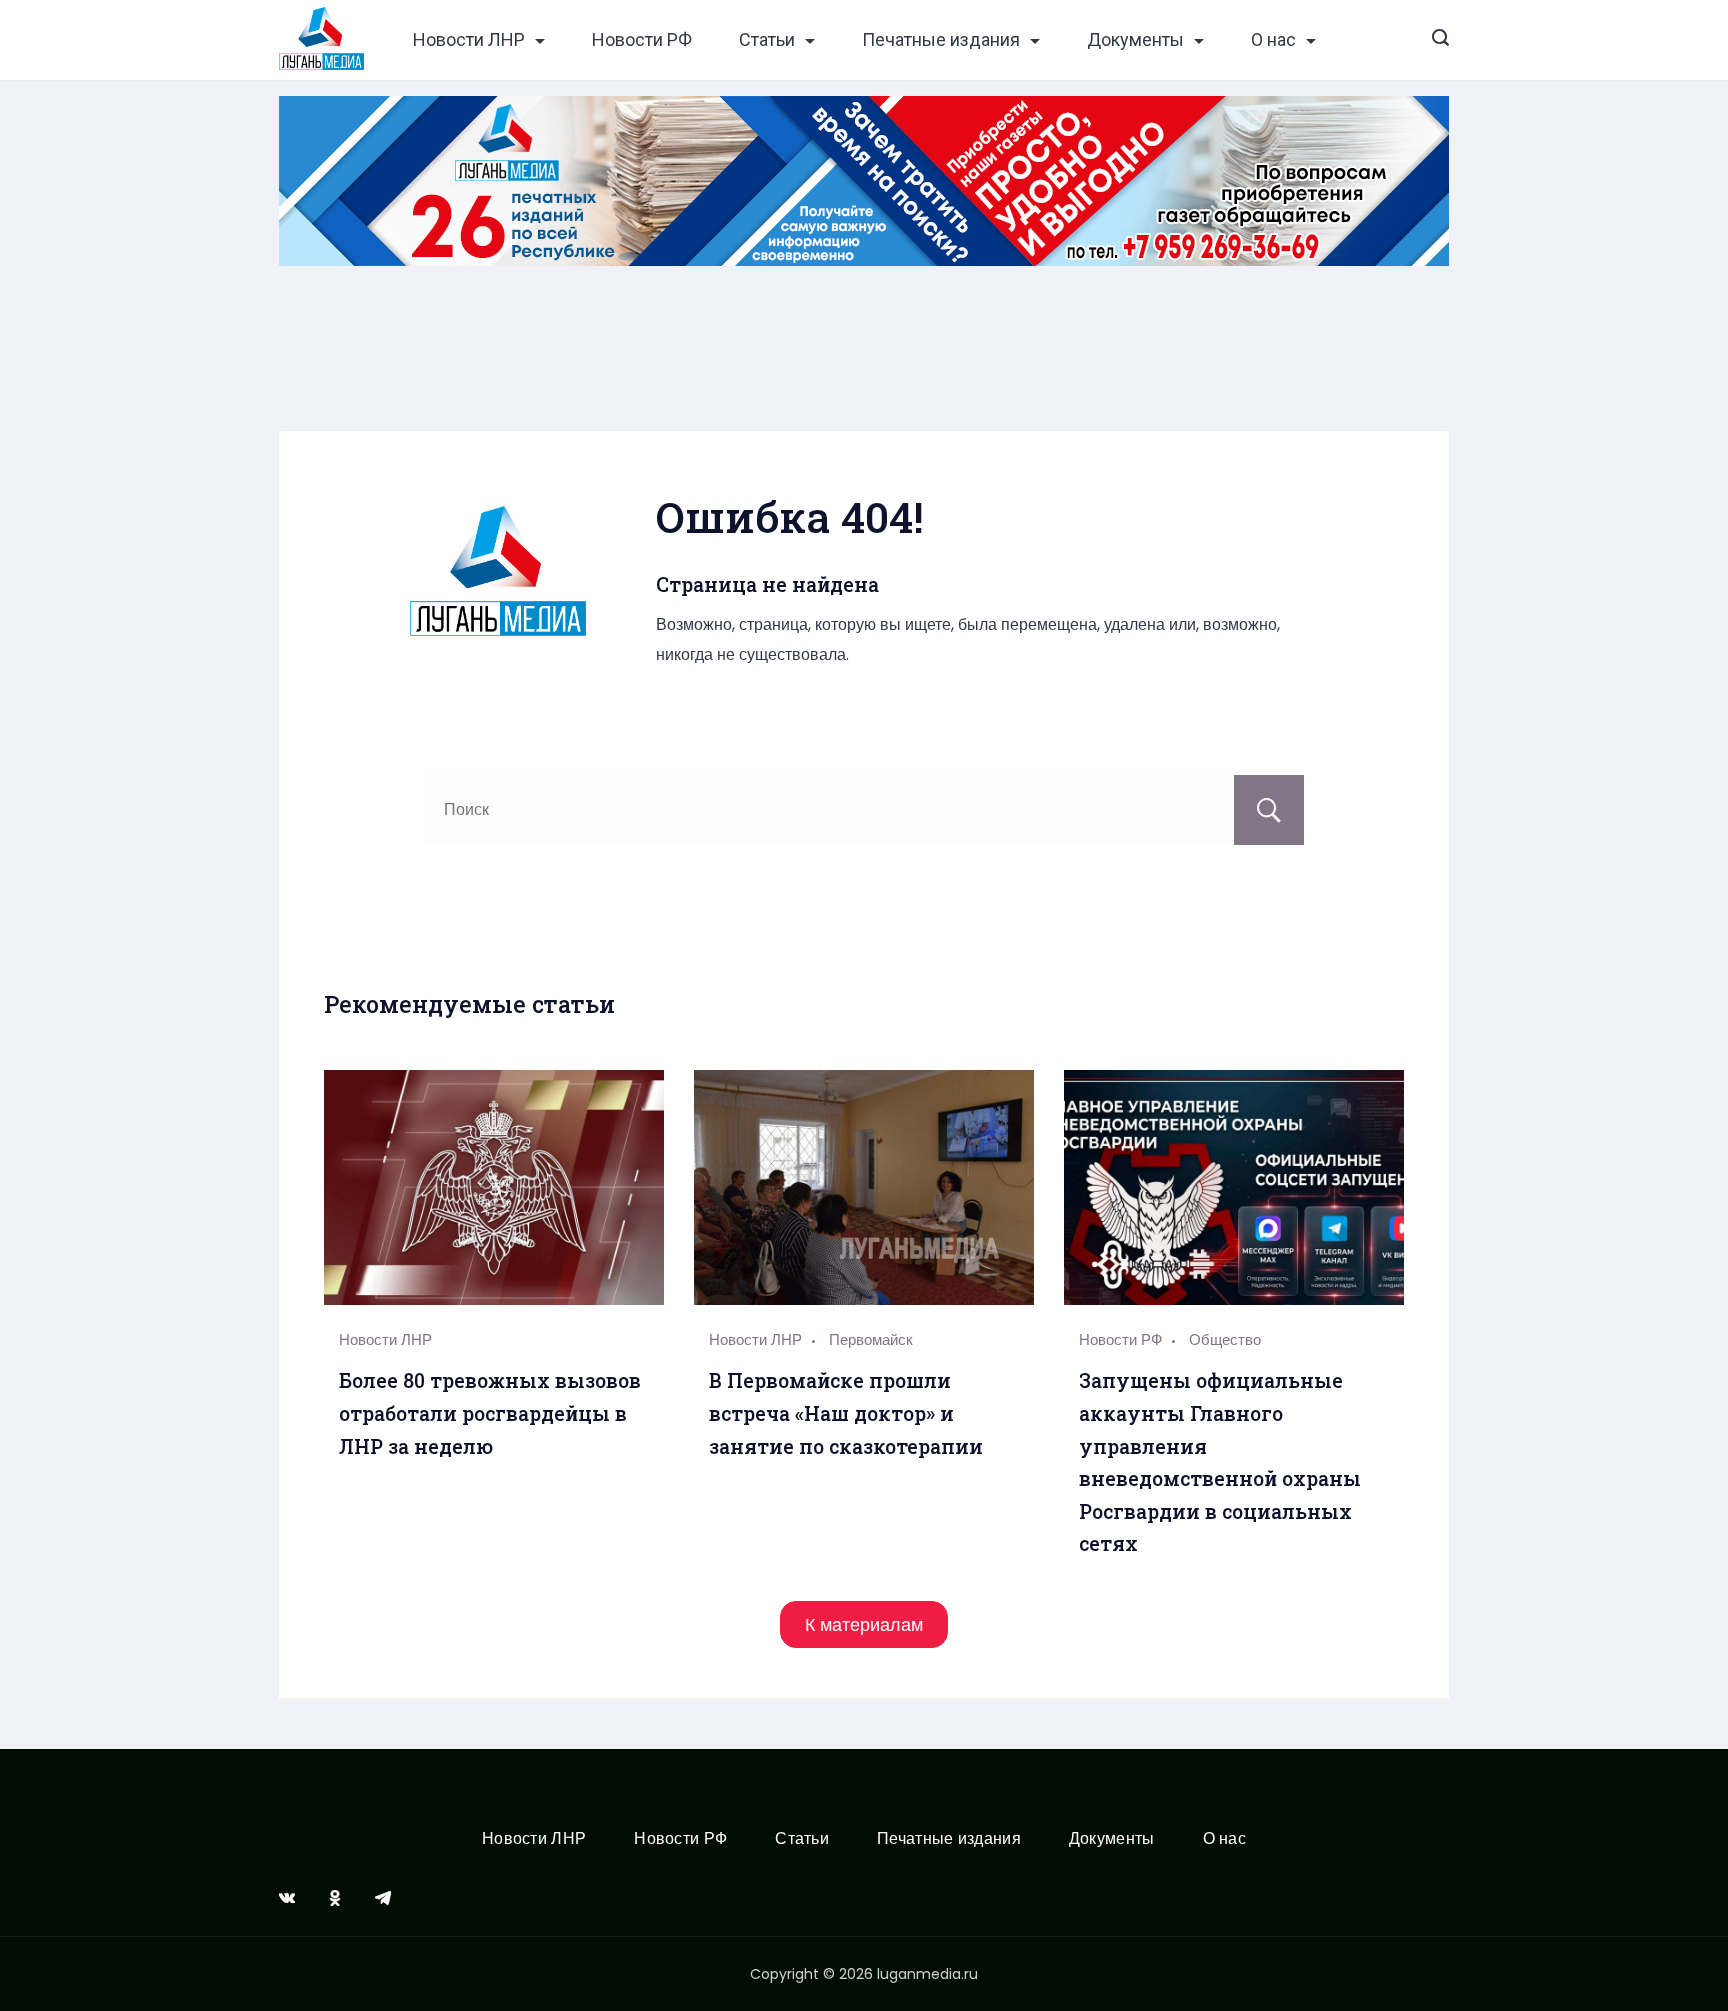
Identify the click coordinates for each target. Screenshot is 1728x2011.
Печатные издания (941, 40)
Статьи (767, 40)
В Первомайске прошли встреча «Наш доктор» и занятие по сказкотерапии (846, 1413)
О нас (1273, 40)
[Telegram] (383, 1898)
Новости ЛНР (469, 40)
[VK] (287, 1898)
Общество (1225, 1339)
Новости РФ (642, 40)
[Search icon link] (1440, 40)
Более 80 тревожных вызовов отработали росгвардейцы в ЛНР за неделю (490, 1413)
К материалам (864, 1624)
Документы (1135, 40)
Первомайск (871, 1339)
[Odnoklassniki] (335, 1898)
